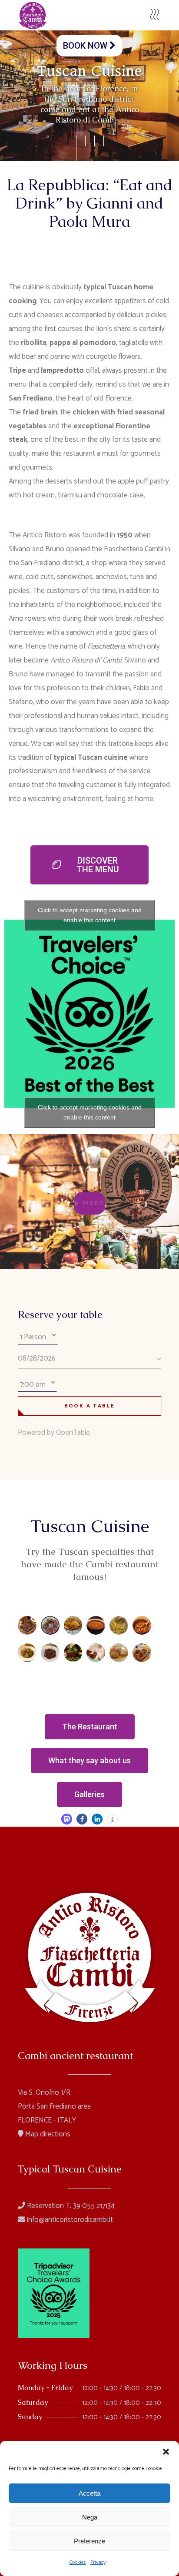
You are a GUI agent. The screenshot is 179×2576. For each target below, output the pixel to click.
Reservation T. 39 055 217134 (70, 2206)
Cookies (78, 2562)
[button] (166, 2452)
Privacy (98, 2562)
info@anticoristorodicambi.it (69, 2220)
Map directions (47, 2134)
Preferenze (89, 2541)
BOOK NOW (86, 46)
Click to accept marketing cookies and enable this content (90, 915)
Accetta (89, 2493)
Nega (90, 2517)
